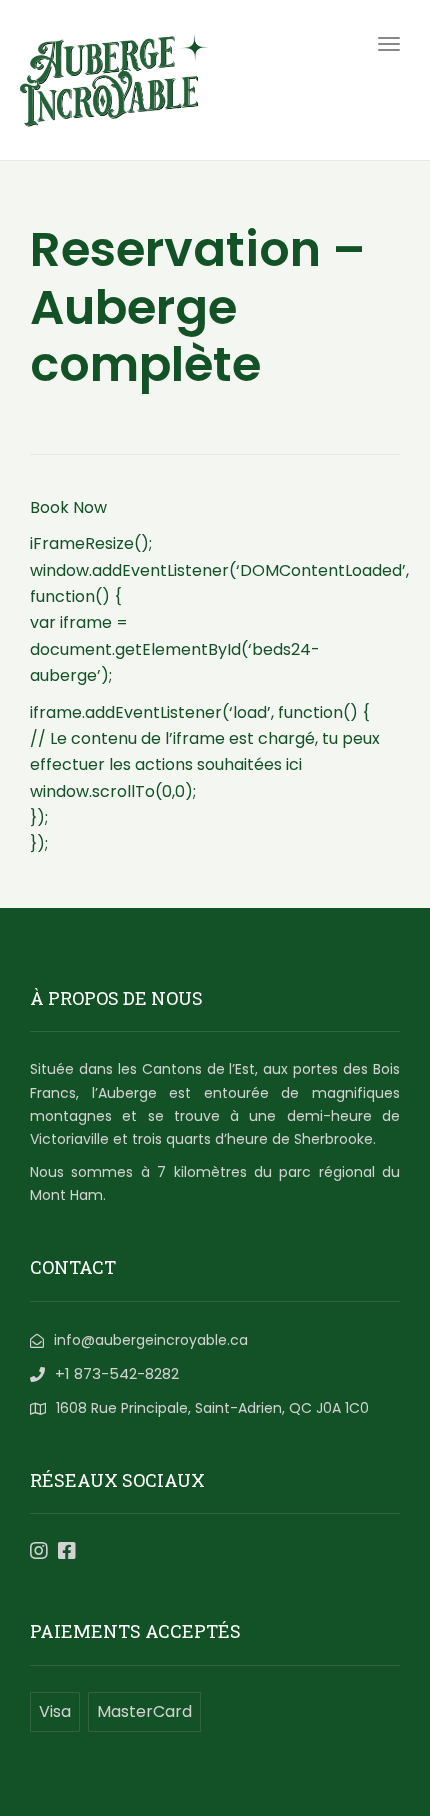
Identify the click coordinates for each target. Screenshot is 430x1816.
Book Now (68, 507)
